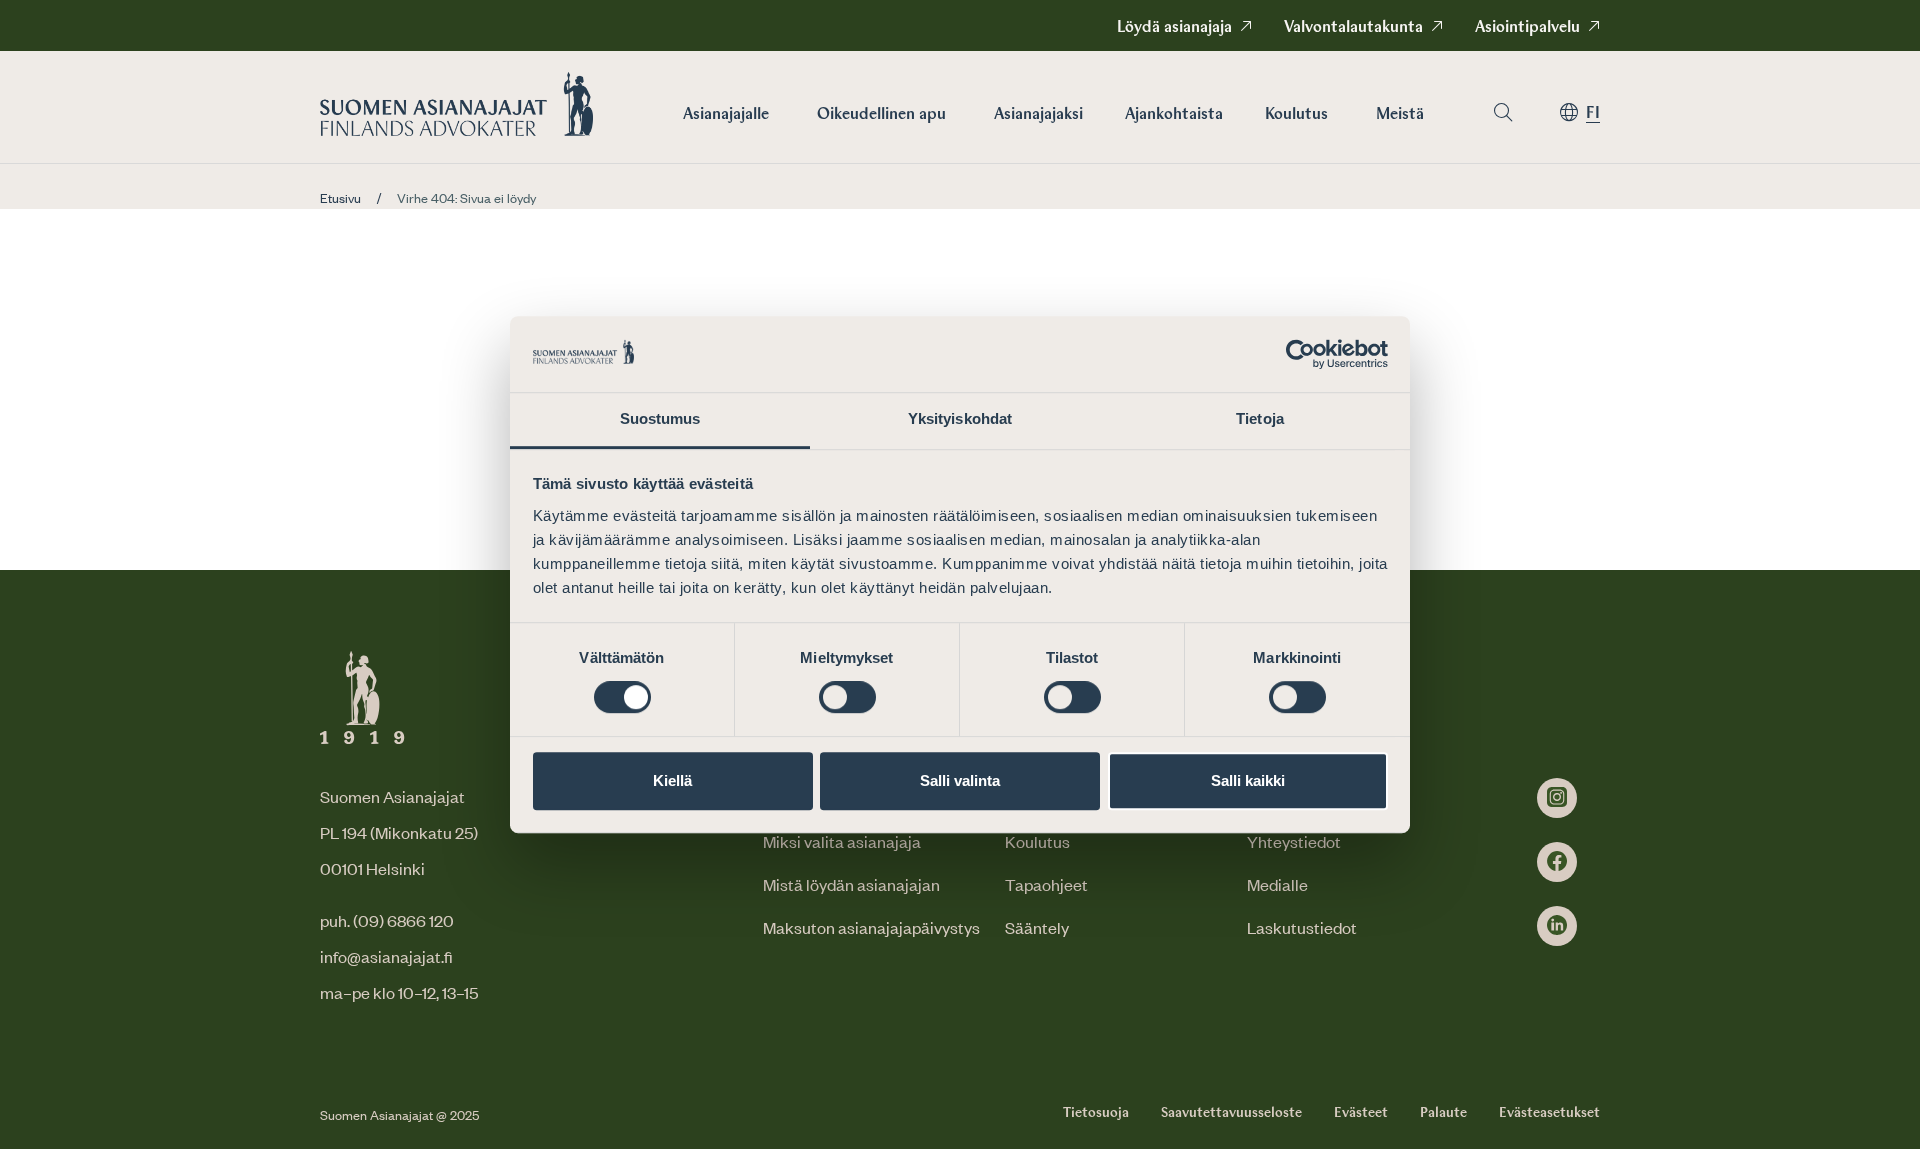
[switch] (847, 697)
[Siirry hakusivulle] (1503, 112)
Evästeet (1361, 1113)
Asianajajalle (726, 115)
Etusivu (340, 198)
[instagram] (1557, 798)
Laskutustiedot (1302, 927)
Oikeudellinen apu (881, 115)
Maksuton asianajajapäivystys (871, 927)
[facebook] (1557, 862)
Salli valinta (960, 780)
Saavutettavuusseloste (1231, 1113)
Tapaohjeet (1046, 884)
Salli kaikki (1248, 780)
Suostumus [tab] (660, 419)
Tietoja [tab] (1260, 419)
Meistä (1400, 115)
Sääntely (1037, 927)
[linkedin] (1557, 926)
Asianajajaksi (1038, 115)
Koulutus (1296, 115)
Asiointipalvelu (1527, 28)
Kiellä (672, 780)
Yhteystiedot (1294, 841)
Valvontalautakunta (1353, 28)
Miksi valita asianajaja (842, 841)
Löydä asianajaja (1174, 28)
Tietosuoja (1096, 1113)
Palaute (1443, 1113)
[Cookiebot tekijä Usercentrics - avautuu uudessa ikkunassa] (1300, 354)
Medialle (1277, 884)
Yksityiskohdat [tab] (960, 419)
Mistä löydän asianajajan (851, 884)
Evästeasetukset (1549, 1113)
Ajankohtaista (1174, 115)
